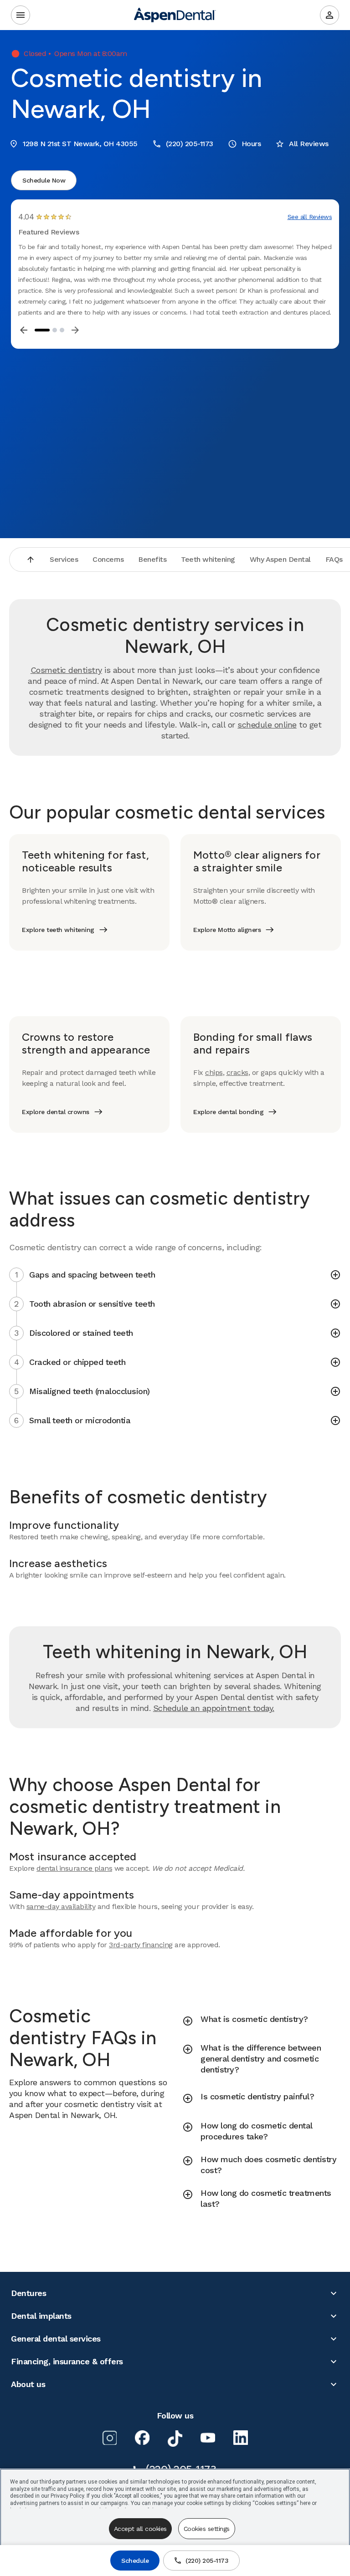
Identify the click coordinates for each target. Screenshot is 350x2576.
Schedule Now (44, 180)
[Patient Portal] (329, 15)
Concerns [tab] (108, 559)
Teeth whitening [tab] (208, 559)
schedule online (267, 725)
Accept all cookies (140, 2529)
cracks (237, 1072)
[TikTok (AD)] (175, 2439)
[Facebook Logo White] (142, 2438)
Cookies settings (207, 2529)
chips (214, 1072)
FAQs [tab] (334, 559)
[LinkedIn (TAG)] (241, 2438)
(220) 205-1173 (207, 2561)
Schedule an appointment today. (214, 1708)
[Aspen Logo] (175, 15)
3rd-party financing (141, 1945)
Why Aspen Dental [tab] (280, 559)
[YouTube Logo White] (208, 2438)
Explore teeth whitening (58, 930)
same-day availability (61, 1907)
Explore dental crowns (56, 1112)
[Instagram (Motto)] (109, 2438)
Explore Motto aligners (227, 930)
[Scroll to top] (31, 560)
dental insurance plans (74, 1868)
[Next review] (75, 330)
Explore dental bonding (228, 1112)
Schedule (135, 2561)
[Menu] (21, 15)
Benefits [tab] (152, 559)
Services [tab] (64, 559)
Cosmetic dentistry (66, 670)
